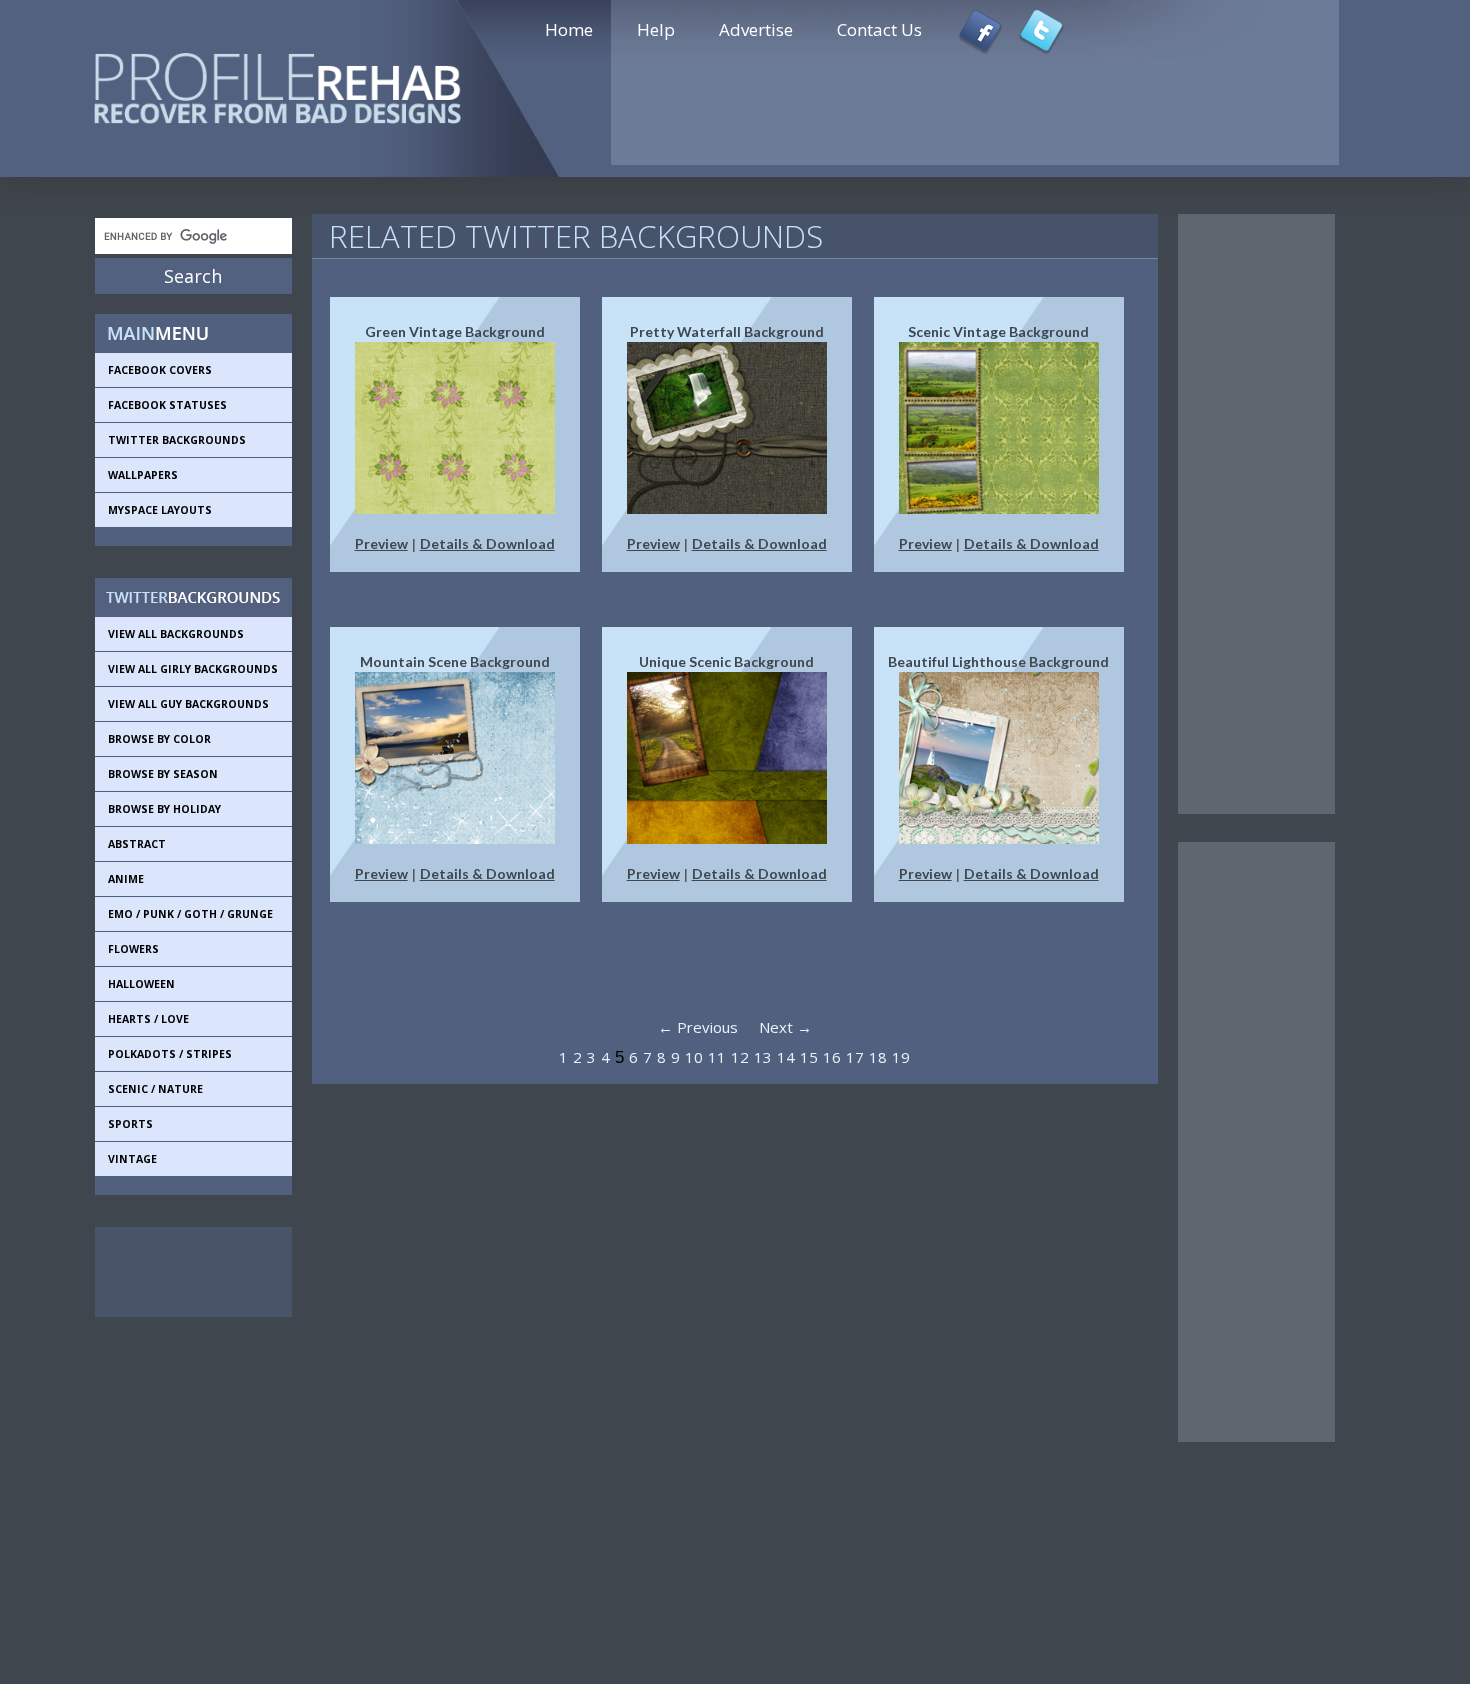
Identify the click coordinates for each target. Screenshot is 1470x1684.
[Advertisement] (185, 1272)
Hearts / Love (148, 1019)
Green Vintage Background (455, 331)
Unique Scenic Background (726, 661)
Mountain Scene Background (455, 661)
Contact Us (879, 29)
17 (855, 1057)
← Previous (698, 1027)
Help (656, 29)
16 (832, 1057)
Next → (785, 1027)
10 (694, 1057)
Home (569, 29)
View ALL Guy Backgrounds (188, 704)
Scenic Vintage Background (998, 331)
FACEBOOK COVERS (160, 370)
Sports (130, 1124)
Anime (126, 879)
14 (786, 1057)
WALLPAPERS (143, 475)
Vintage (132, 1159)
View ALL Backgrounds (176, 634)
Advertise (756, 29)
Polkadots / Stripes (170, 1054)
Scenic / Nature (155, 1089)
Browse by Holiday (164, 809)
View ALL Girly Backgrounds (193, 669)
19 (901, 1057)
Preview (381, 543)
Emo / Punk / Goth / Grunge (190, 914)
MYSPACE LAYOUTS (160, 510)
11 (717, 1057)
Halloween (141, 984)
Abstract (137, 844)
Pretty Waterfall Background (727, 331)
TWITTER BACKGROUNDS (177, 440)
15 (809, 1057)
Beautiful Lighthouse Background (998, 661)
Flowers (133, 949)
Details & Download (487, 543)
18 (878, 1057)
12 (740, 1057)
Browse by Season (163, 774)
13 (763, 1057)
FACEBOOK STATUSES (167, 405)
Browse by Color (159, 739)
